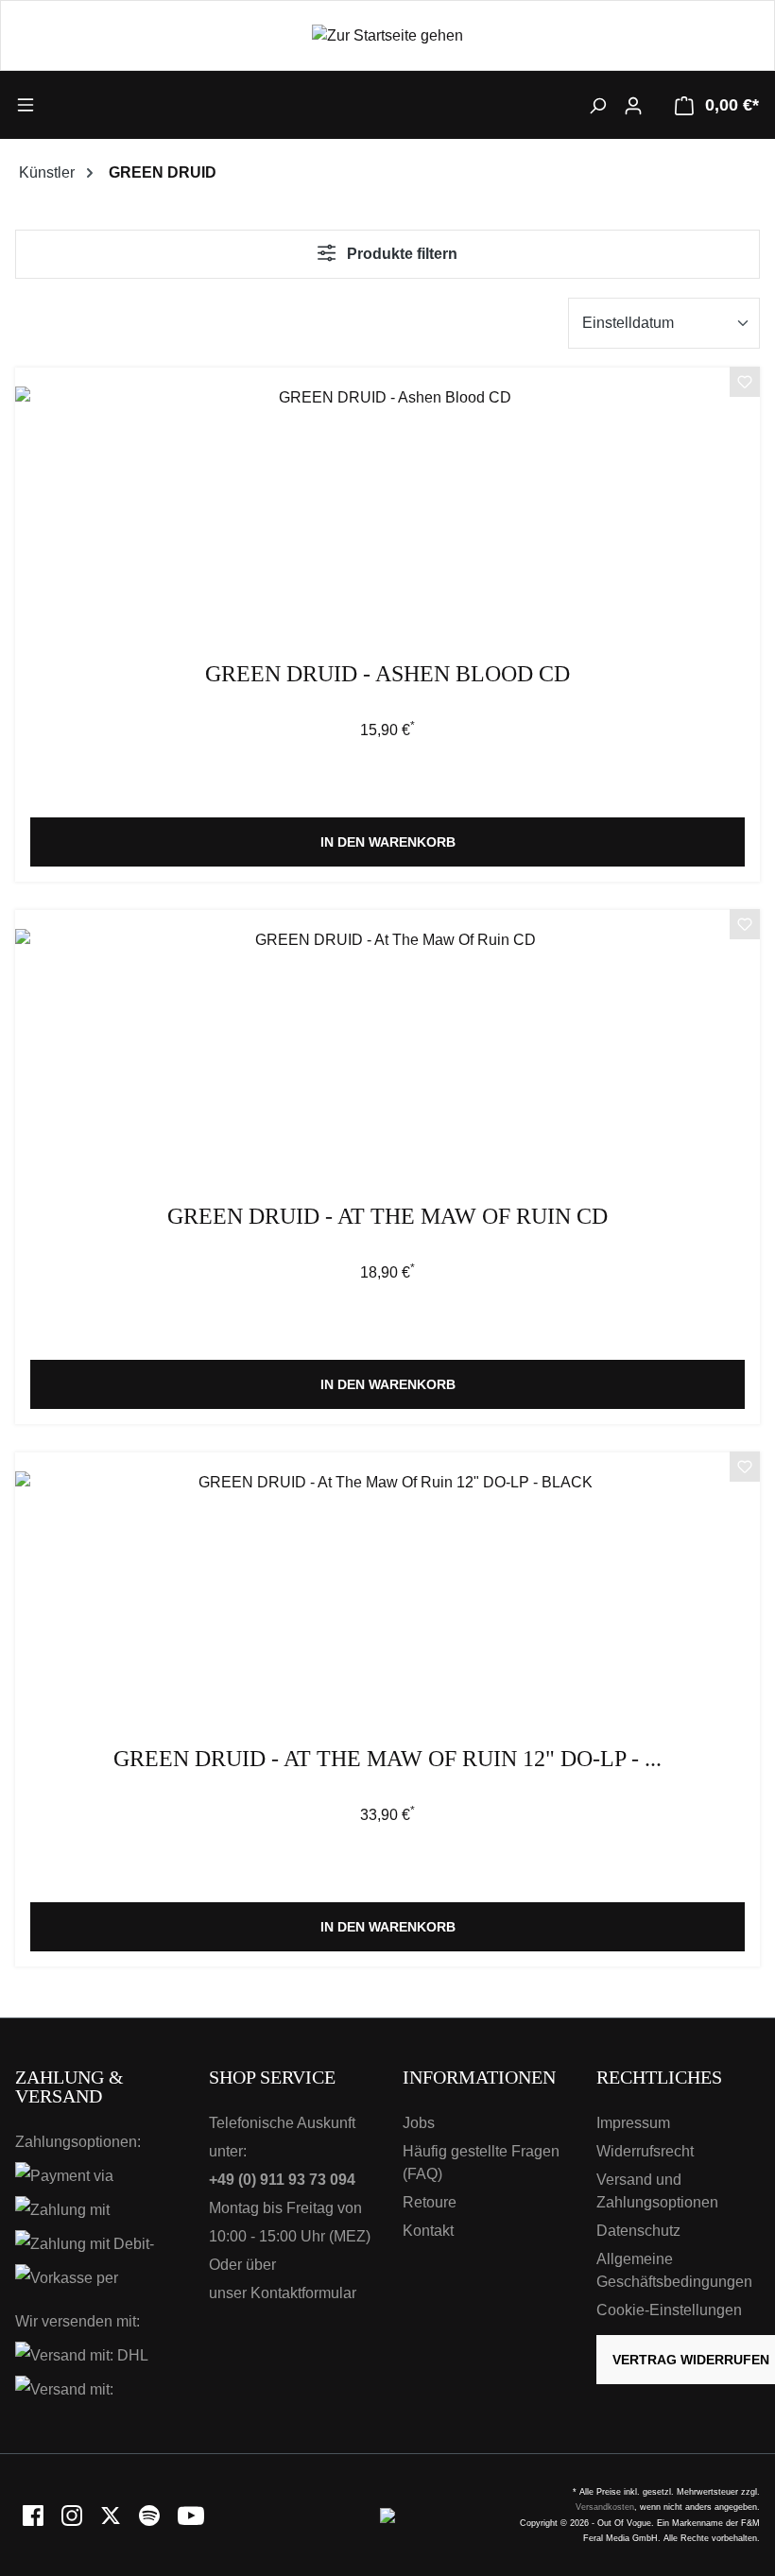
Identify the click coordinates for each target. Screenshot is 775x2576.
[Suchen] (597, 105)
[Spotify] (151, 2514)
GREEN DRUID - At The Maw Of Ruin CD (387, 1217)
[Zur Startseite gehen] (387, 35)
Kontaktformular (303, 2293)
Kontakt (428, 2231)
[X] (112, 2514)
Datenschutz (638, 2231)
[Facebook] (34, 2514)
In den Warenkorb (388, 842)
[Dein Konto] (633, 105)
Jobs (419, 2123)
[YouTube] (191, 2514)
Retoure (430, 2202)
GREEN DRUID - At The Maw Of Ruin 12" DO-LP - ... (387, 1759)
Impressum (633, 2123)
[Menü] (108, 104)
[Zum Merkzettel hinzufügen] (745, 385)
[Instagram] (73, 2514)
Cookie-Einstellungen (669, 2310)
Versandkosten (605, 2507)
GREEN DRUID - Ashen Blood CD (387, 674)
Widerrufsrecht (645, 2151)
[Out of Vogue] (387, 2514)
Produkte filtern (400, 254)
